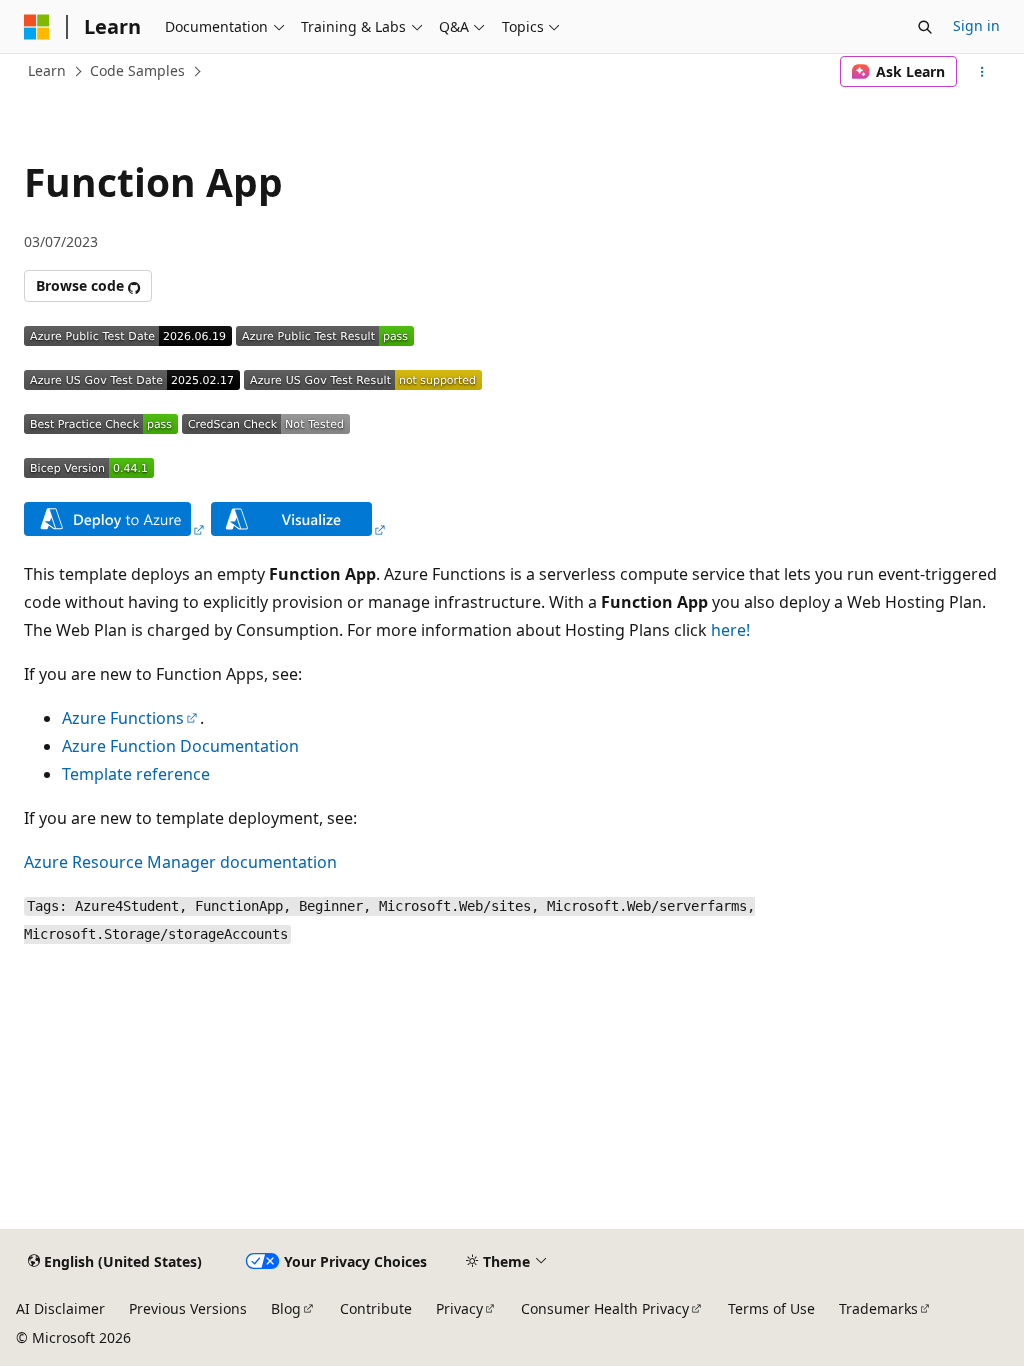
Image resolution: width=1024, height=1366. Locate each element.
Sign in (976, 25)
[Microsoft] (37, 27)
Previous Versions (188, 1308)
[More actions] (982, 72)
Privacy (459, 1308)
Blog (286, 1308)
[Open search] (925, 27)
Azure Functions (123, 718)
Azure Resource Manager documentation (180, 862)
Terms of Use (771, 1308)
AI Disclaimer (60, 1308)
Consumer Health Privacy (605, 1308)
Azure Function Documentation (180, 746)
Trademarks (878, 1308)
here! (730, 630)
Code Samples (137, 70)
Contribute (376, 1308)
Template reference (136, 774)
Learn (47, 70)
